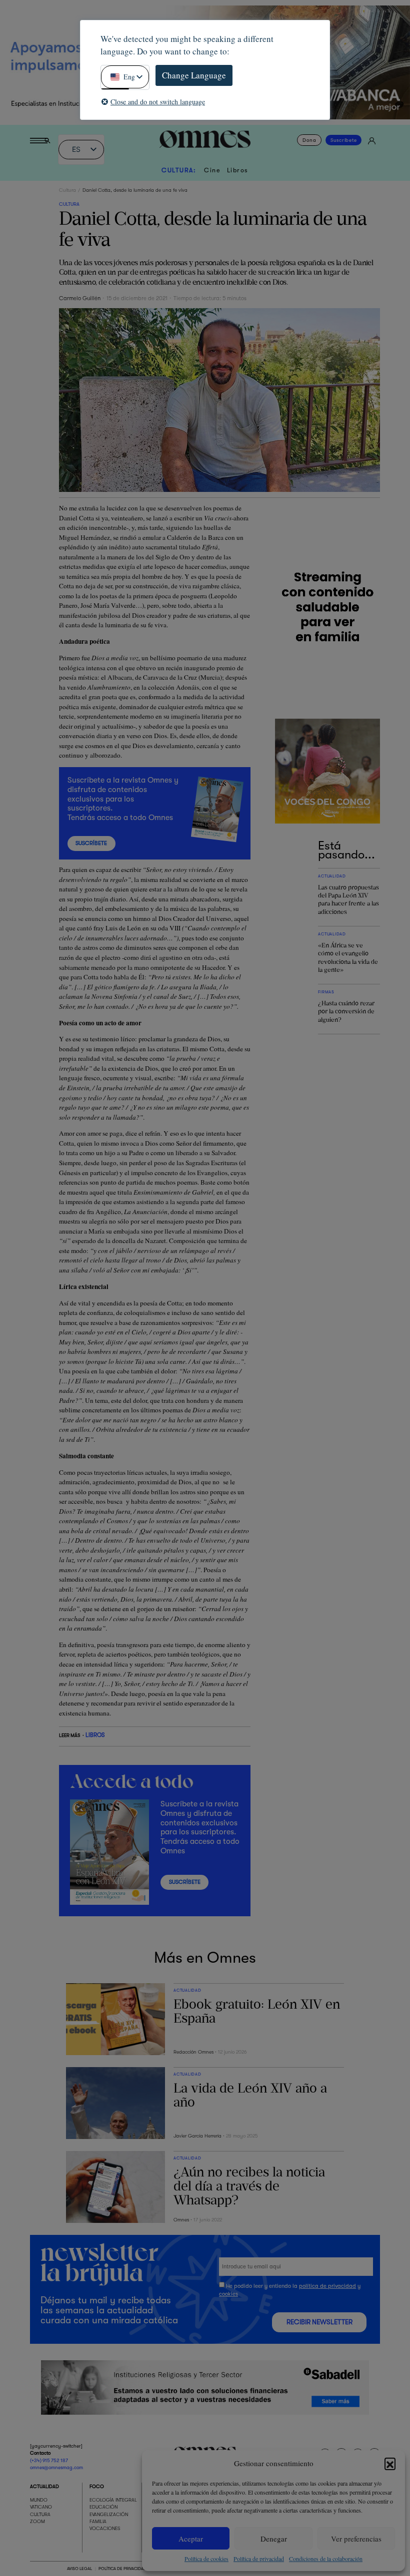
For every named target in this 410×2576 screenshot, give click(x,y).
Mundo (39, 2500)
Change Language (194, 75)
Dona (309, 140)
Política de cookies (206, 2559)
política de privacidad (327, 2286)
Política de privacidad (259, 2559)
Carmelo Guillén (80, 298)
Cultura (67, 190)
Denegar (274, 2539)
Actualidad (44, 2486)
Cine (212, 170)
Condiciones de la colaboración (326, 2559)
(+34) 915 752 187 (49, 2460)
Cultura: (179, 170)
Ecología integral (113, 2500)
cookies (228, 2294)
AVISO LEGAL (79, 2569)
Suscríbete (344, 140)
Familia (98, 2522)
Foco (97, 2486)
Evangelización (109, 2514)
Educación (103, 2507)
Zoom (37, 2522)
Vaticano (41, 2507)
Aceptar (191, 2539)
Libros (238, 170)
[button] (390, 2463)
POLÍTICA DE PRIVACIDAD (122, 2569)
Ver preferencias (356, 2539)
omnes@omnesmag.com (56, 2468)
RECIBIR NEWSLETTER (319, 2322)
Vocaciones (105, 2529)
